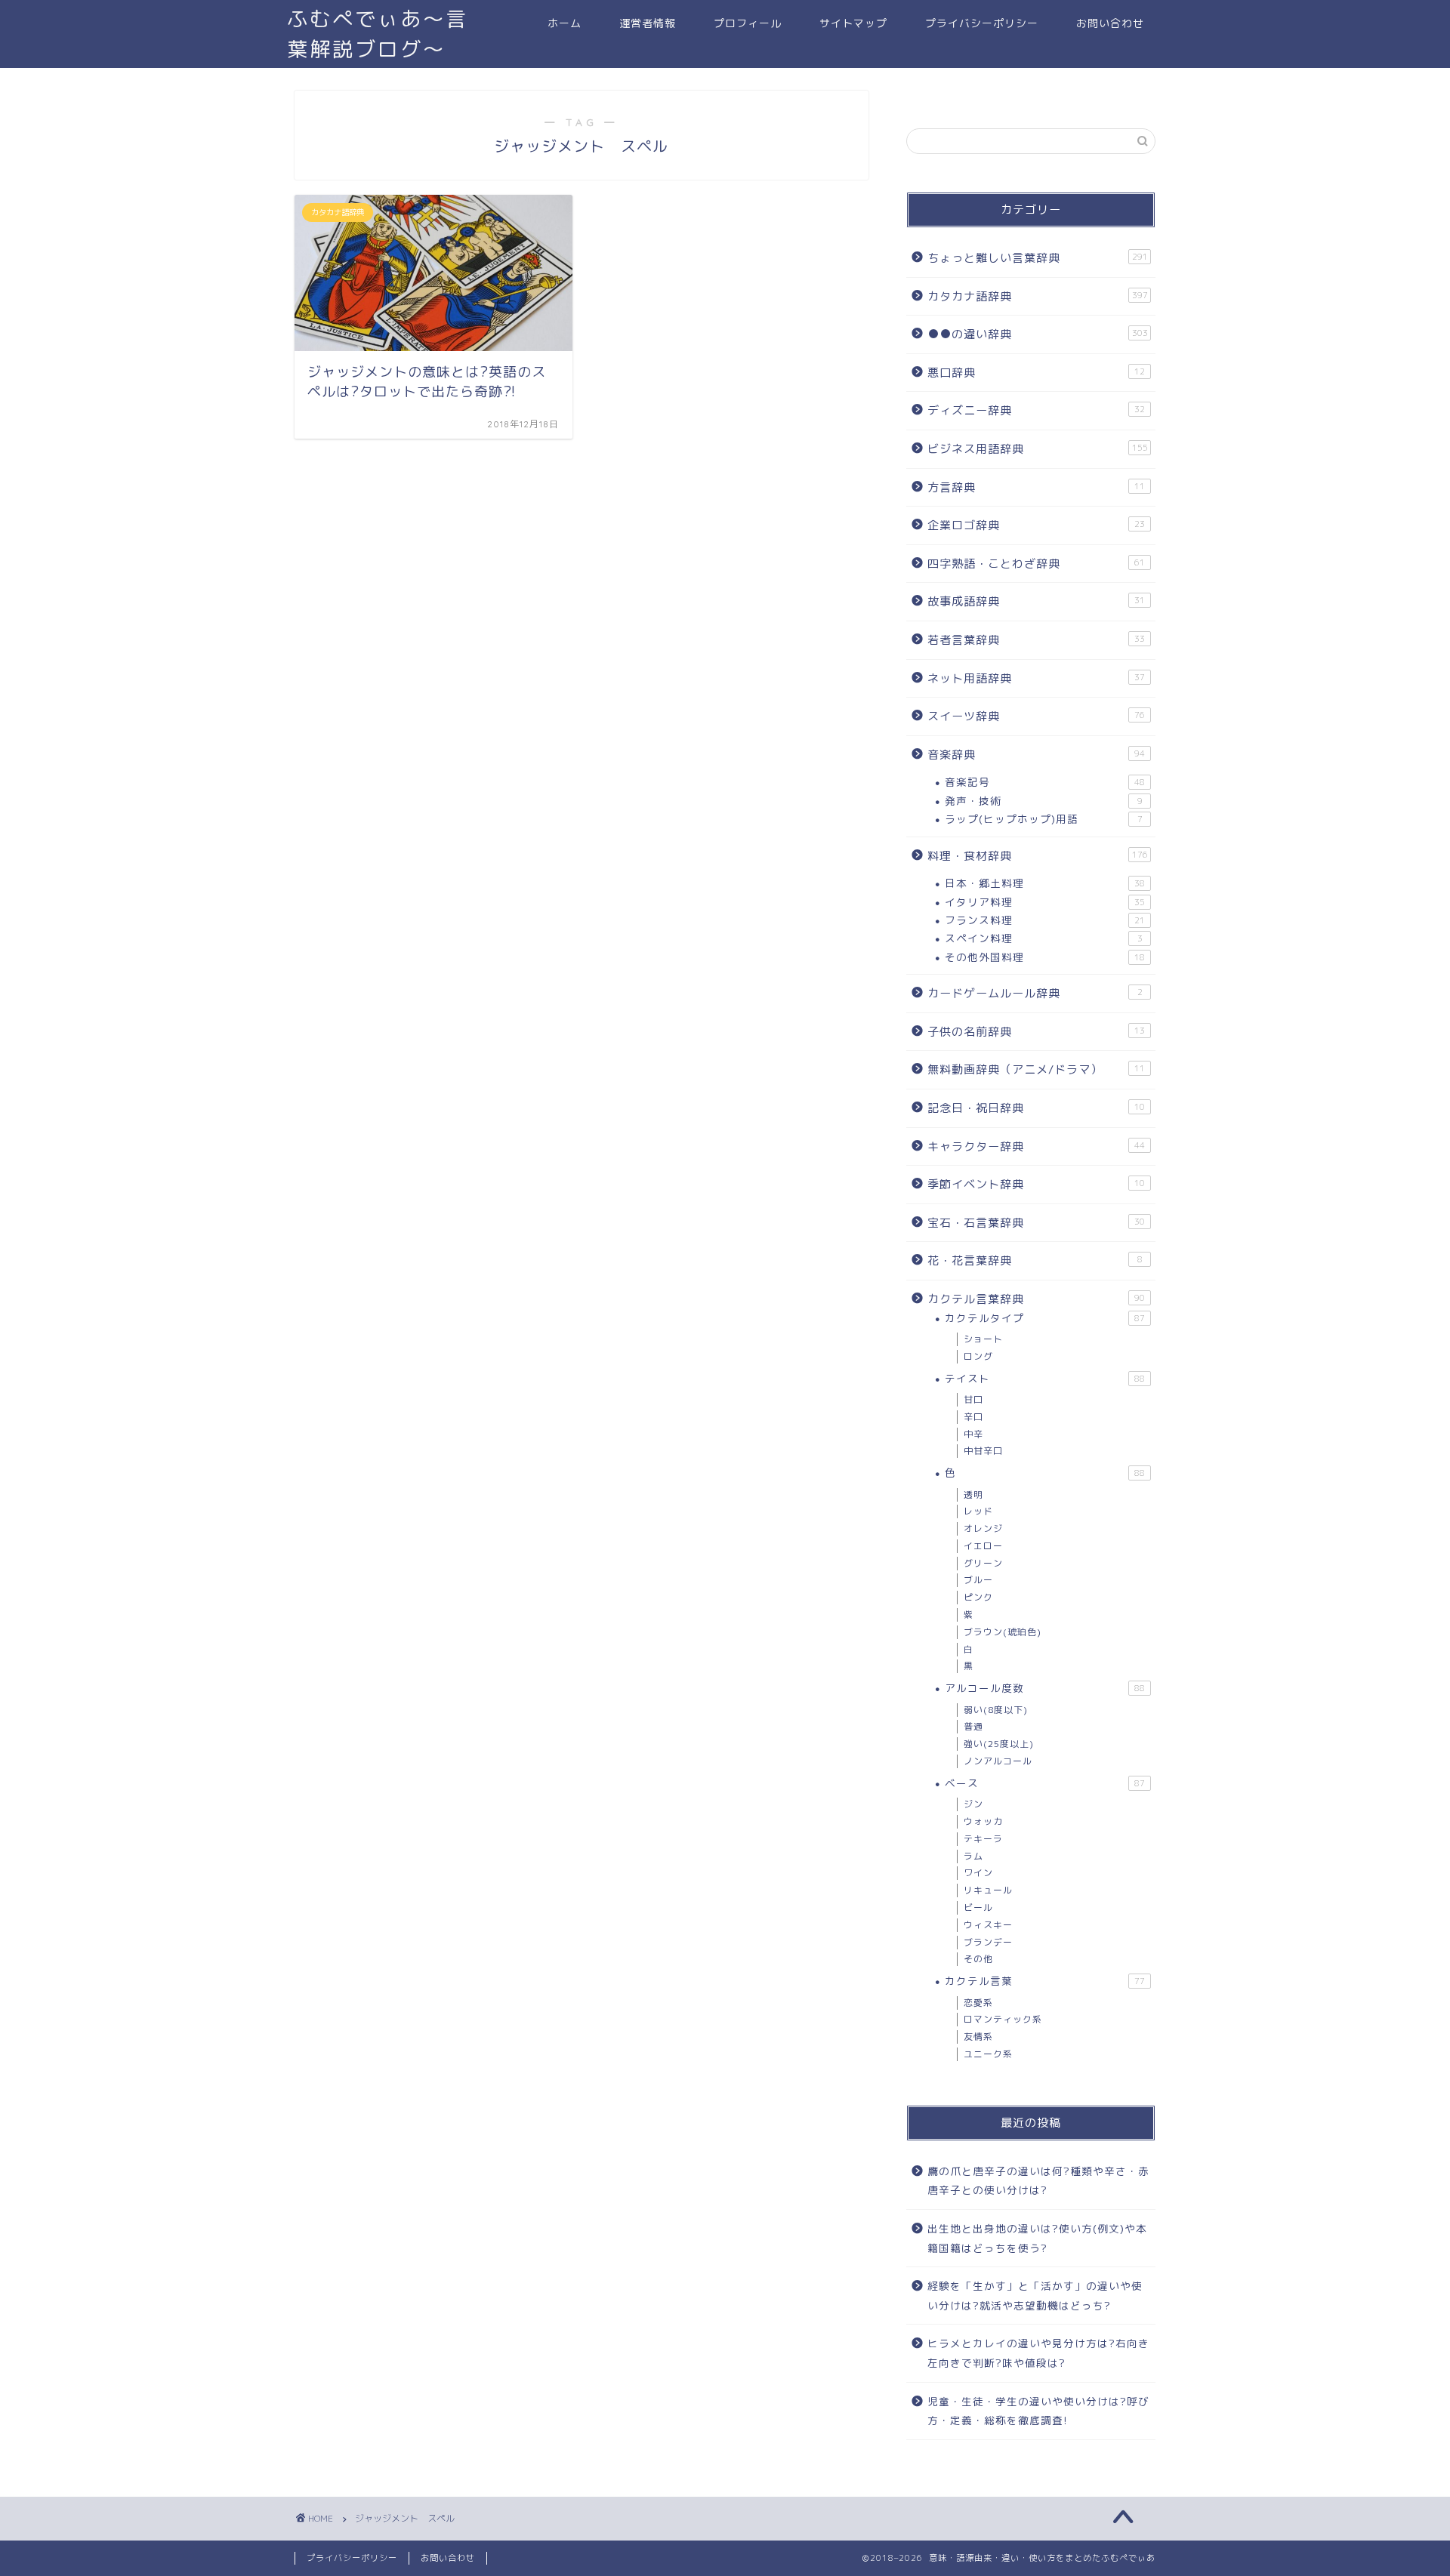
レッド (978, 1511)
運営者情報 (648, 23)
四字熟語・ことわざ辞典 (1036, 564)
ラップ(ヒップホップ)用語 (1044, 819)
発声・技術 (1044, 801)
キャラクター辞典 (1036, 1146)
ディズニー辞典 (1036, 410)
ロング (978, 1356)
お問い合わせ (1110, 23)
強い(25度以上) (999, 1744)
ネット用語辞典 (1036, 678)
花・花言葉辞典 (1035, 1260)
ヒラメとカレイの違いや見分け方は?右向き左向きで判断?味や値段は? (1038, 2353)
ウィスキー (988, 1925)
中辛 (973, 1434)
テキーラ (983, 1839)
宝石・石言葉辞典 (1036, 1223)
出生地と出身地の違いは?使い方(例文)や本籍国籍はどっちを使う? (1037, 2238)
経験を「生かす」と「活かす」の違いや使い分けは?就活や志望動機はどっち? (1035, 2296)
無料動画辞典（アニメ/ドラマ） (1036, 1069)
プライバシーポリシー (982, 23)
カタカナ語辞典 (1038, 296)
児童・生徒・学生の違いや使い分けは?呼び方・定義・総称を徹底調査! (1038, 2411)
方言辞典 (1036, 487)
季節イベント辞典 (1036, 1184)
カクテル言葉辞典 (1036, 1299)
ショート (983, 1339)
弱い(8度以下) (996, 1710)
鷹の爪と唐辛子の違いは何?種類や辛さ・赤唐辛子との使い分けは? (1038, 2181)
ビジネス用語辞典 (1038, 449)
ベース (1045, 1783)
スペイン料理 (1044, 938)
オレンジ (983, 1528)
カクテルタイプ (1045, 1318)
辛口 (973, 1417)
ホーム (565, 23)
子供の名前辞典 (1036, 1032)
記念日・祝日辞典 (1036, 1108)
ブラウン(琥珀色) (1003, 1632)
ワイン (978, 1873)
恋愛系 (978, 2003)
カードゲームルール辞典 (1035, 993)
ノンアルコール (998, 1761)
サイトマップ (853, 23)
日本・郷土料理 (1045, 883)
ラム (973, 1856)
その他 (978, 1959)
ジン (973, 1804)
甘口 (973, 1399)
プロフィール (748, 23)
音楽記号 (1045, 782)
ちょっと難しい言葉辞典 (1038, 258)
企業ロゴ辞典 (1036, 525)
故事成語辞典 (1036, 601)
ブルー (978, 1580)
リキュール (988, 1890)
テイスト (1045, 1378)
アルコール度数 (1045, 1688)
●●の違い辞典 (1038, 334)
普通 (973, 1726)
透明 (973, 1494)
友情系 (978, 2037)
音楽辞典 (1036, 755)
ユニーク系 (988, 2054)
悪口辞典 (1036, 373)
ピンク (978, 1597)
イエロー (983, 1546)
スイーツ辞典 (1036, 716)
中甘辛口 (983, 1451)
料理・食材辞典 (1038, 856)
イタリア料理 (1045, 902)
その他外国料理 (1045, 957)
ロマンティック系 (1003, 2019)
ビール (978, 1907)
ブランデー (988, 1942)
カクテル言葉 (1045, 1981)
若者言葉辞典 (1036, 640)
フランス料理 (1045, 920)
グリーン (983, 1563)
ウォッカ (983, 1821)
